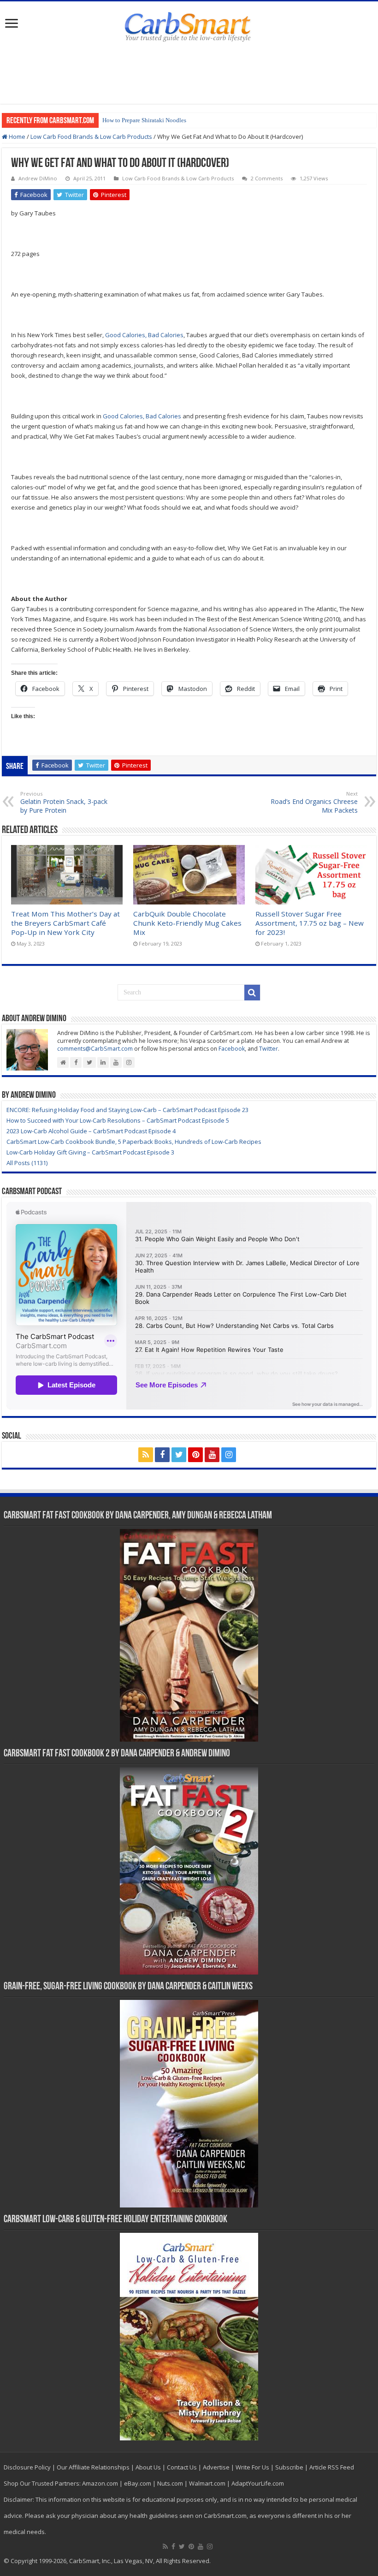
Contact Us (182, 2467)
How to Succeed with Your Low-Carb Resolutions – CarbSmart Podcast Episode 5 (118, 1120)
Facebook (232, 1049)
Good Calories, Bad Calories (144, 335)
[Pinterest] (195, 1455)
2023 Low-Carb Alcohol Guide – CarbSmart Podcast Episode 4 (91, 1131)
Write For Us (252, 2467)
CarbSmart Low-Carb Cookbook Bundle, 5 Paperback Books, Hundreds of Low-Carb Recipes (134, 1142)
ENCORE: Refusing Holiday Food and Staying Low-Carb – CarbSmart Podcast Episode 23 (127, 1110)
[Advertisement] (189, 74)
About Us (148, 2467)
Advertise (216, 2467)
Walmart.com (207, 2483)
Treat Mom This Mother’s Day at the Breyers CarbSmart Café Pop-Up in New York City (65, 923)
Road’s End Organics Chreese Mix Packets (314, 802)
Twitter (269, 1049)
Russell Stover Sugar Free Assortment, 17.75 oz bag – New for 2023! (310, 923)
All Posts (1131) (27, 1163)
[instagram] (229, 1455)
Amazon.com (100, 2483)
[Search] (252, 993)
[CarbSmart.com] (189, 25)
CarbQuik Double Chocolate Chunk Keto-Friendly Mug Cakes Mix (187, 923)
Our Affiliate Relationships (93, 2467)
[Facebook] (162, 1455)
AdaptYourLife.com (258, 2483)
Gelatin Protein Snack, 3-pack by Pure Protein (64, 802)
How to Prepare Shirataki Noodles (144, 120)
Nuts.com (170, 2483)
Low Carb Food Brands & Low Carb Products (91, 137)
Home (16, 137)
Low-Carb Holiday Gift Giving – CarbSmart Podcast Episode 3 (90, 1152)
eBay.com (138, 2483)
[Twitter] (179, 1455)
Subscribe (289, 2467)
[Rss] (146, 1455)
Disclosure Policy (27, 2467)
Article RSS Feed (332, 2467)
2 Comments (267, 178)
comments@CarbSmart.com (95, 1049)
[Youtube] (212, 1455)
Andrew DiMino (38, 178)
